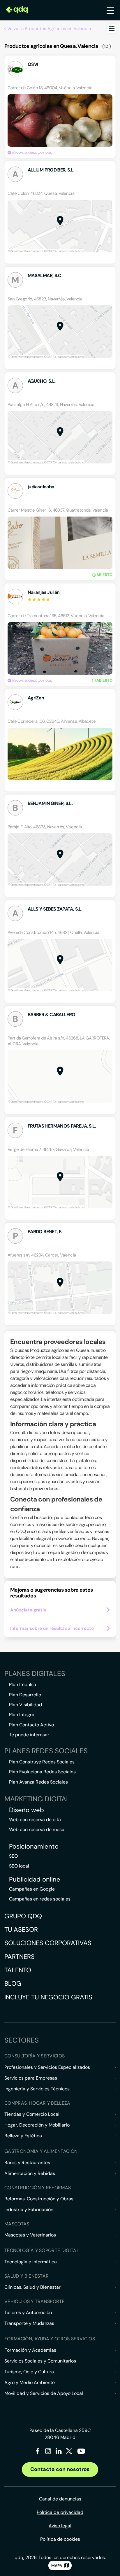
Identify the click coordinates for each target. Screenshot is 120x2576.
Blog (13, 1983)
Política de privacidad (60, 2512)
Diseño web (27, 1810)
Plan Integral (22, 1715)
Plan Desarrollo (25, 1695)
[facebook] (38, 2452)
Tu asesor (21, 1930)
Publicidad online (35, 1880)
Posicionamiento (34, 1847)
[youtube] (81, 2453)
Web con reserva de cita (35, 1820)
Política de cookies (60, 2539)
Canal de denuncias (60, 2499)
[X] (69, 2452)
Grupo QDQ (23, 1916)
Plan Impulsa (23, 1685)
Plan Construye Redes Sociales (42, 1762)
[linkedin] (59, 2452)
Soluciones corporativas (48, 1943)
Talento (18, 1970)
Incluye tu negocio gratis (48, 1997)
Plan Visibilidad (25, 1705)
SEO (13, 1856)
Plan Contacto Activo (31, 1725)
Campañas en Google (32, 1889)
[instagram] (48, 2452)
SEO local (19, 1866)
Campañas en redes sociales (40, 1899)
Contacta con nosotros (60, 2469)
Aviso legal (60, 2526)
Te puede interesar (29, 1735)
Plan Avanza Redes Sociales (38, 1782)
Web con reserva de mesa (37, 1829)
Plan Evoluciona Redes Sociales (42, 1772)
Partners (20, 1957)
